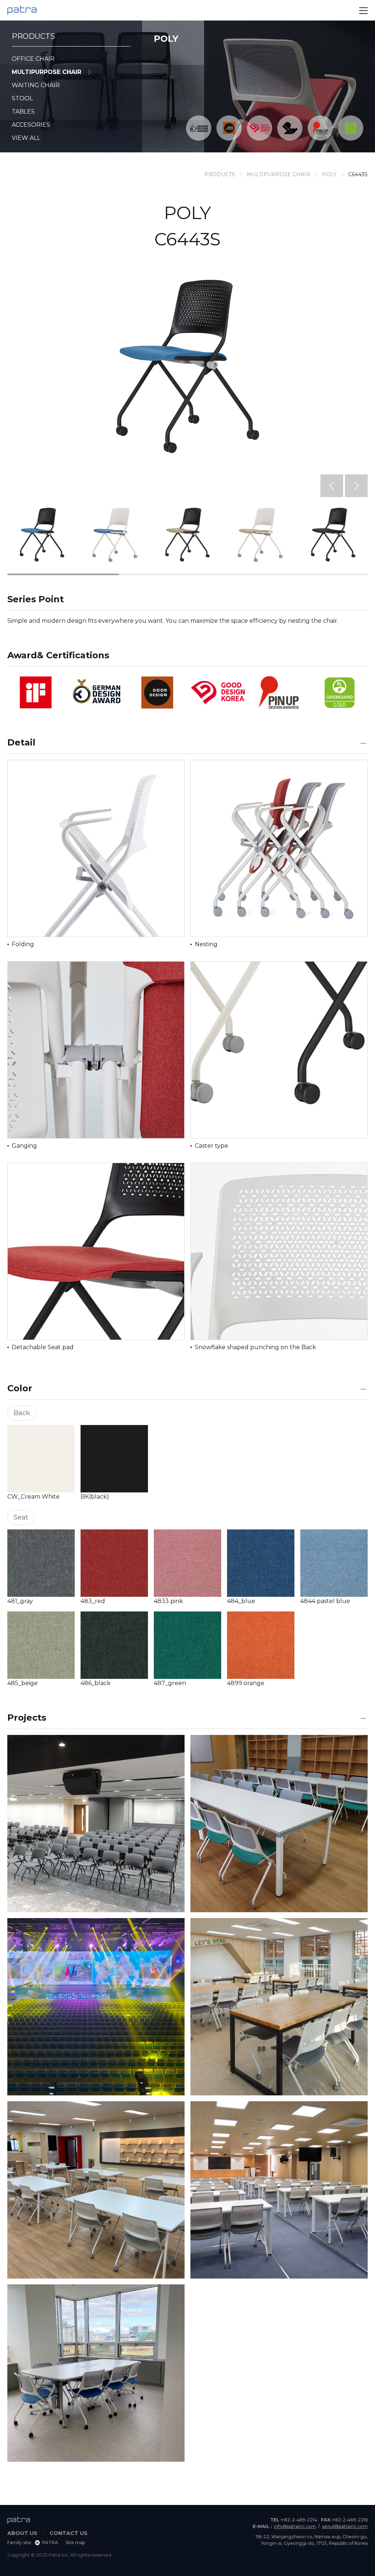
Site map (75, 2542)
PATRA (50, 2542)
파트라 (22, 10)
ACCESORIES (31, 125)
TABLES (23, 112)
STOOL (22, 98)
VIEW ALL (26, 138)
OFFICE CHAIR (33, 59)
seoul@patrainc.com (345, 2526)
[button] (332, 486)
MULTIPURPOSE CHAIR (47, 72)
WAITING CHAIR (36, 85)
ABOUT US (22, 2533)
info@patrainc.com (295, 2526)
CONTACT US (68, 2533)
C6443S (358, 174)
